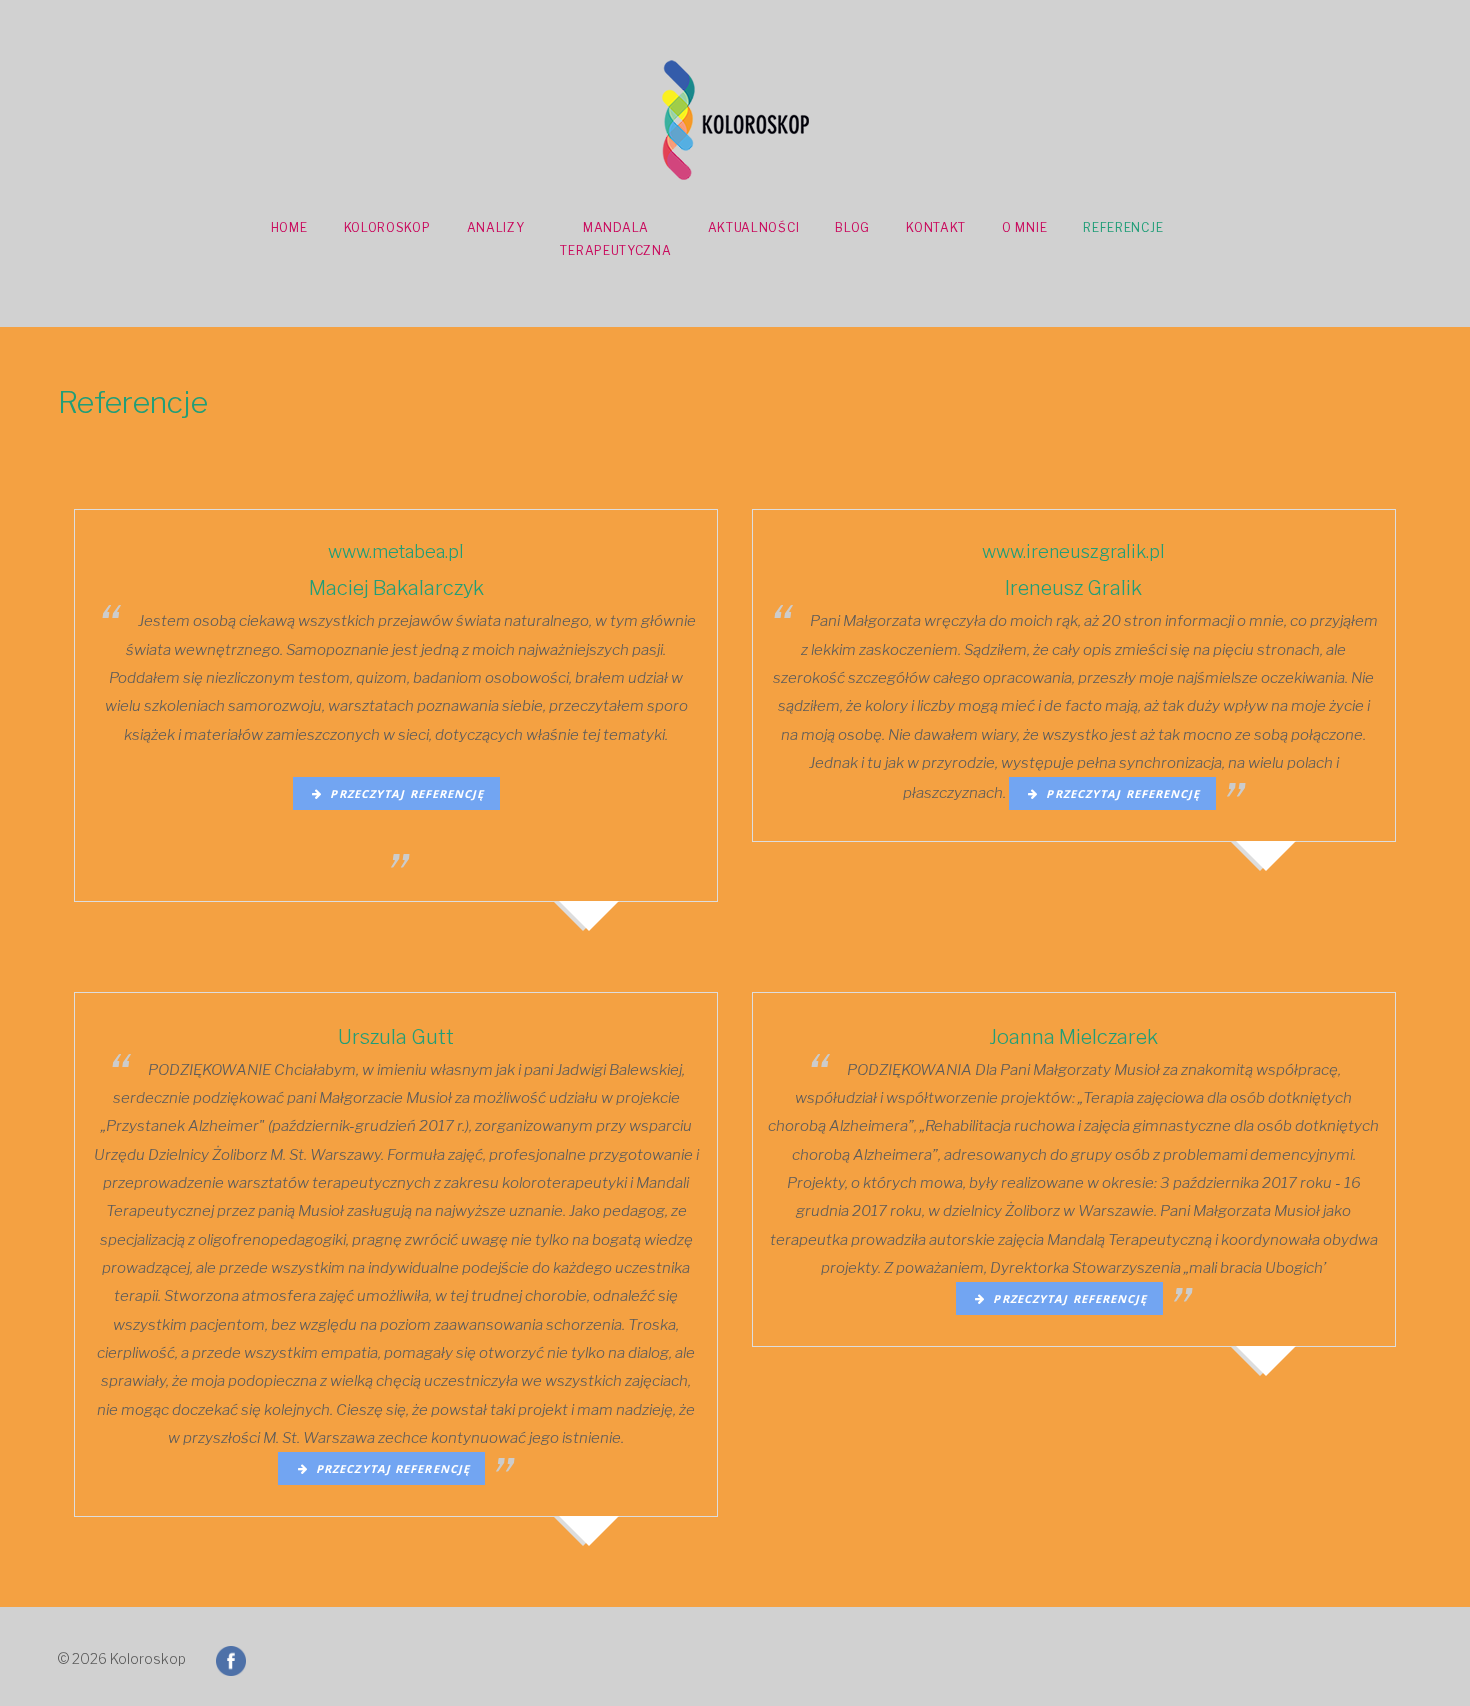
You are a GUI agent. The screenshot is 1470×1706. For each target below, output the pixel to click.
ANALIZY (496, 227)
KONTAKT (936, 227)
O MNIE (1024, 227)
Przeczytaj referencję (403, 793)
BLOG (852, 227)
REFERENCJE (1123, 227)
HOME (289, 227)
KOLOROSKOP (387, 227)
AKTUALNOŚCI (754, 227)
